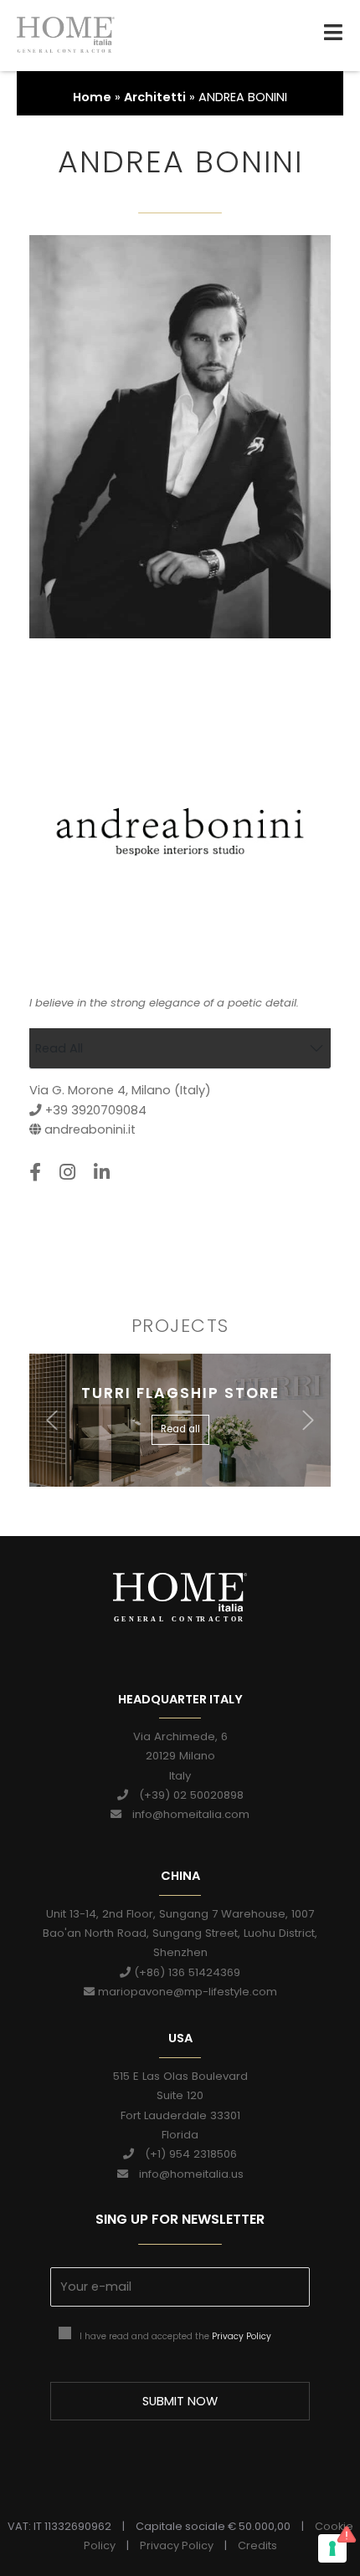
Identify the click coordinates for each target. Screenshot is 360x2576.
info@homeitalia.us (186, 2174)
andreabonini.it (90, 1129)
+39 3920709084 (94, 1110)
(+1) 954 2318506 (185, 2154)
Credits (257, 2545)
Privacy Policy (242, 2336)
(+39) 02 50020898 (186, 1795)
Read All (59, 1048)
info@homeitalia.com (185, 1814)
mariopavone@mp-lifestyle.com (186, 1992)
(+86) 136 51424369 (185, 1972)
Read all (180, 1429)
